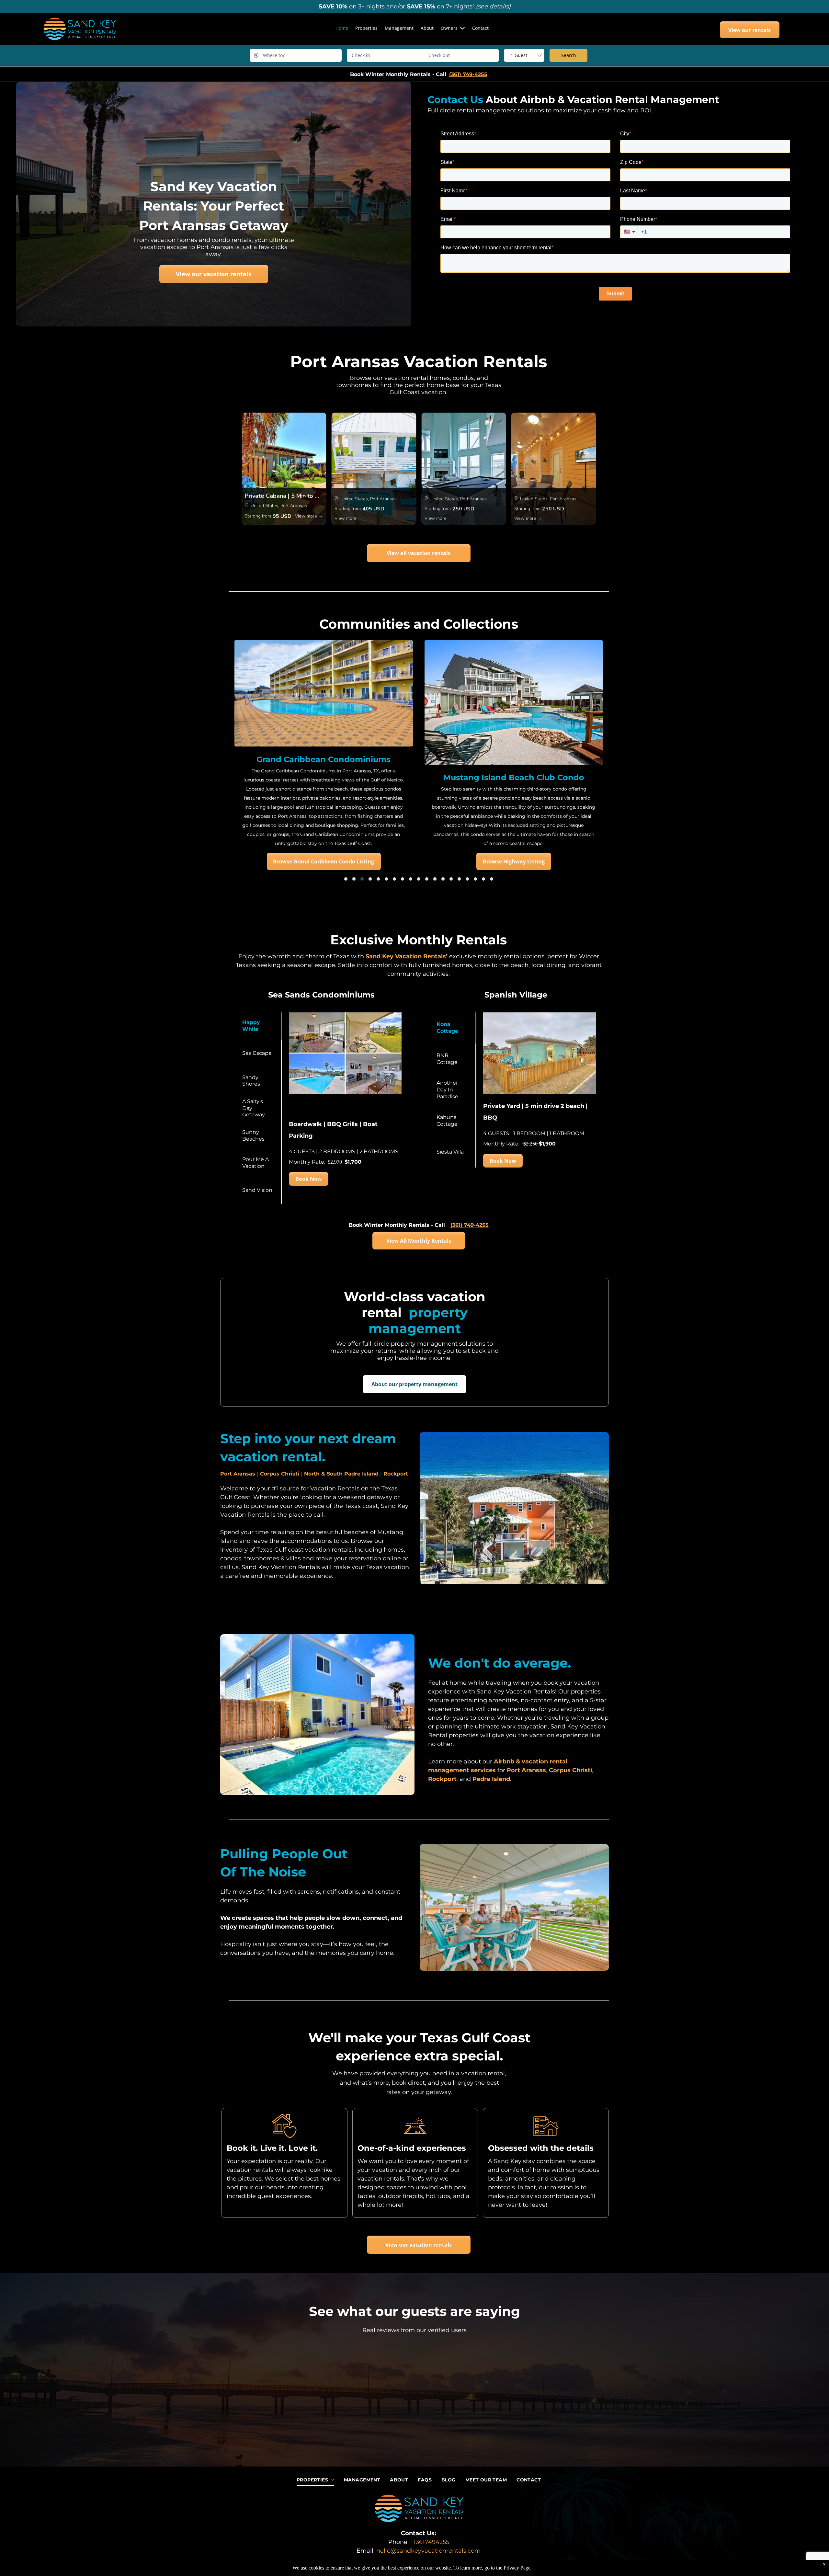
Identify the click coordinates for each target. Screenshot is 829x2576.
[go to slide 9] (411, 879)
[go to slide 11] (427, 879)
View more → (309, 516)
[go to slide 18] (483, 879)
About (427, 28)
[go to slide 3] (362, 879)
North (312, 1474)
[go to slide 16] (467, 879)
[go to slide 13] (443, 879)
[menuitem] (315, 2480)
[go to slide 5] (378, 879)
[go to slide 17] (475, 879)
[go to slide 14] (451, 879)
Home (342, 28)
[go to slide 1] (346, 879)
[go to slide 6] (386, 879)
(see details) (493, 6)
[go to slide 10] (419, 879)
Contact (480, 28)
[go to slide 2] (354, 879)
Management (399, 28)
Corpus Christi (280, 1474)
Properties (366, 28)
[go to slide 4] (370, 879)
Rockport (396, 1474)
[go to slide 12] (435, 879)
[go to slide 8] (403, 879)
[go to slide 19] (492, 879)
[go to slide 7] (394, 879)
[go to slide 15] (459, 879)
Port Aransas (238, 1474)
